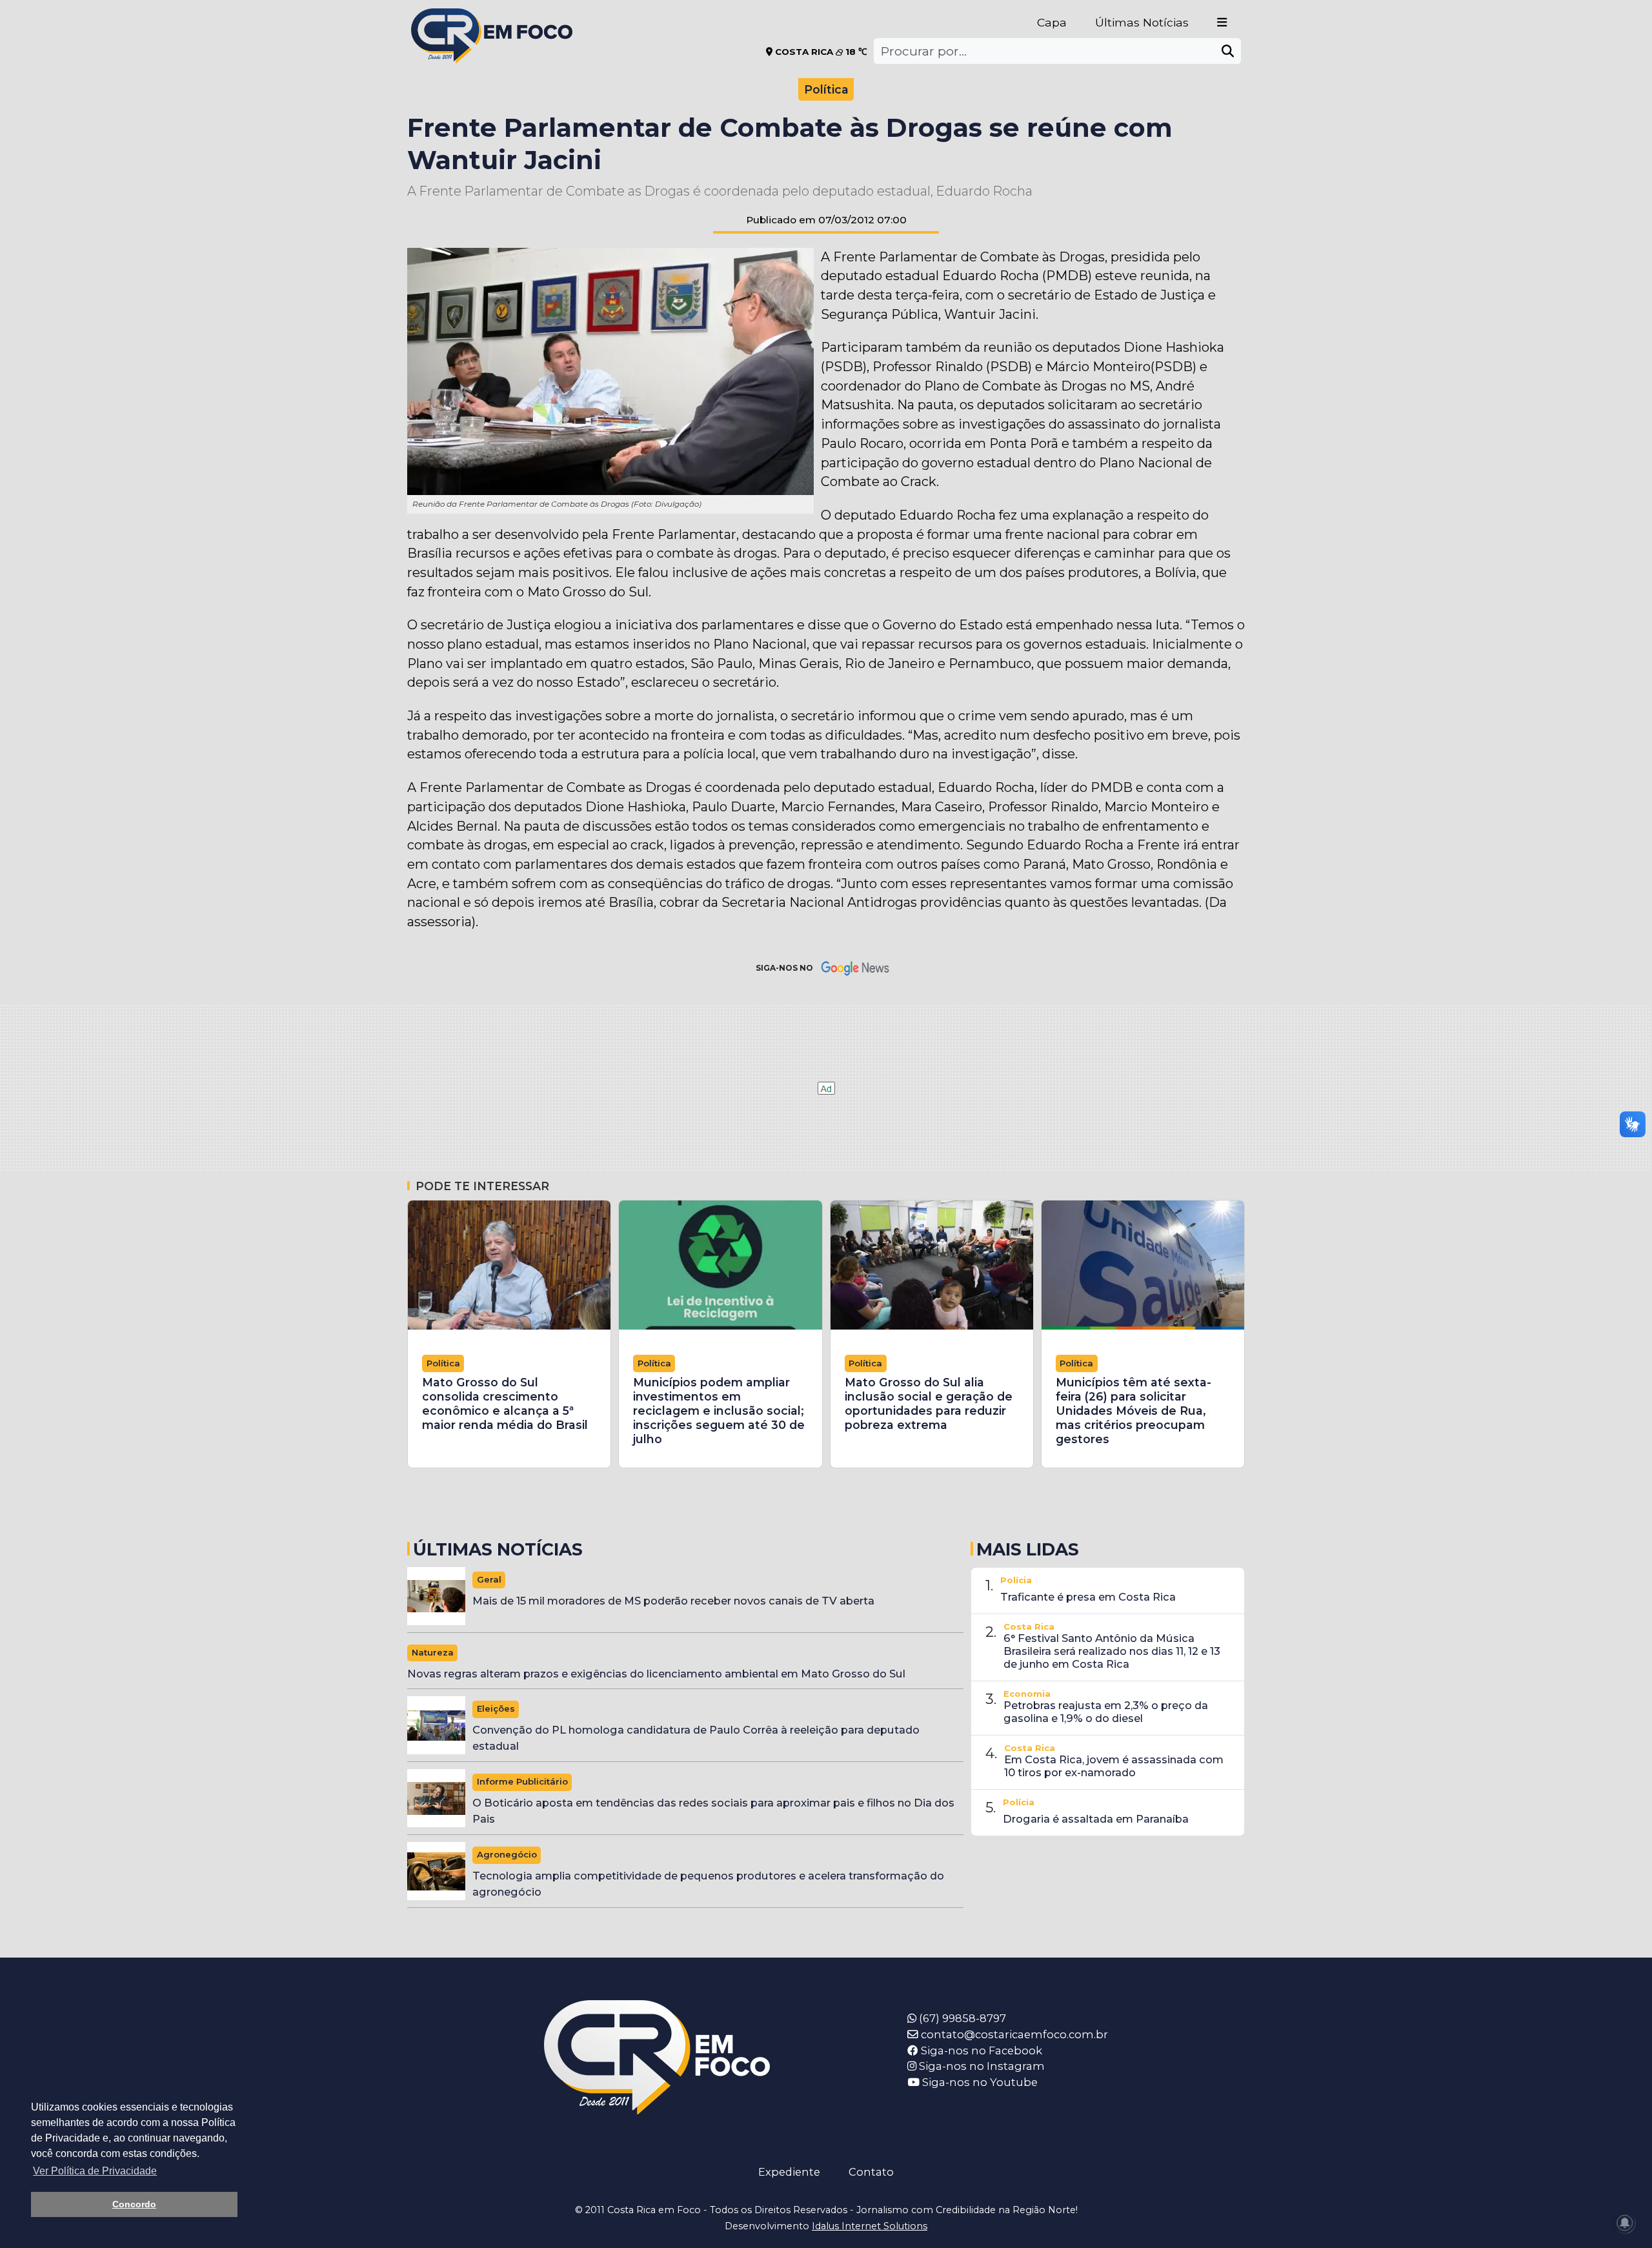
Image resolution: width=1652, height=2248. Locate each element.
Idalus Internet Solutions (870, 2226)
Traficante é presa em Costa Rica (1088, 1597)
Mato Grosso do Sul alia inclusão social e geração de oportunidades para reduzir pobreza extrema (929, 1403)
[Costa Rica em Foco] (492, 19)
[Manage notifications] (1625, 2223)
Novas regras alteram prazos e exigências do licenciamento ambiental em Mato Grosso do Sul (656, 1674)
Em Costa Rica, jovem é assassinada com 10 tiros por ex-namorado (1114, 1766)
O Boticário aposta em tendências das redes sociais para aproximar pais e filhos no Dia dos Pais (713, 1811)
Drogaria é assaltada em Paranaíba (1096, 1819)
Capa (1052, 22)
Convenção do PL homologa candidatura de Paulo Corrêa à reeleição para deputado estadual (696, 1738)
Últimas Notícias (1142, 22)
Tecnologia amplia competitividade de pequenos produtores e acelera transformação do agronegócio (708, 1884)
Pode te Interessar (482, 1186)
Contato (871, 2172)
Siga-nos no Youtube (979, 2082)
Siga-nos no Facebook (980, 2051)
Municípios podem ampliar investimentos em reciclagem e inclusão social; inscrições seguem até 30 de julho (719, 1411)
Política (826, 89)
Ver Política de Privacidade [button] (95, 2171)
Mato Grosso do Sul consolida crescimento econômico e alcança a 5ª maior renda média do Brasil (505, 1403)
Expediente (789, 2172)
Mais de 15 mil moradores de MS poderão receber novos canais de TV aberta (673, 1601)
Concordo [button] (134, 2204)
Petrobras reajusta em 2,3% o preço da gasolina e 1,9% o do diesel (1106, 1712)
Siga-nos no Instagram (981, 2066)
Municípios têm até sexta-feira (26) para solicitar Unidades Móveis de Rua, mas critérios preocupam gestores (1133, 1411)
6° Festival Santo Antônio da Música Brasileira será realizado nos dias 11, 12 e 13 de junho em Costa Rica (1112, 1651)
